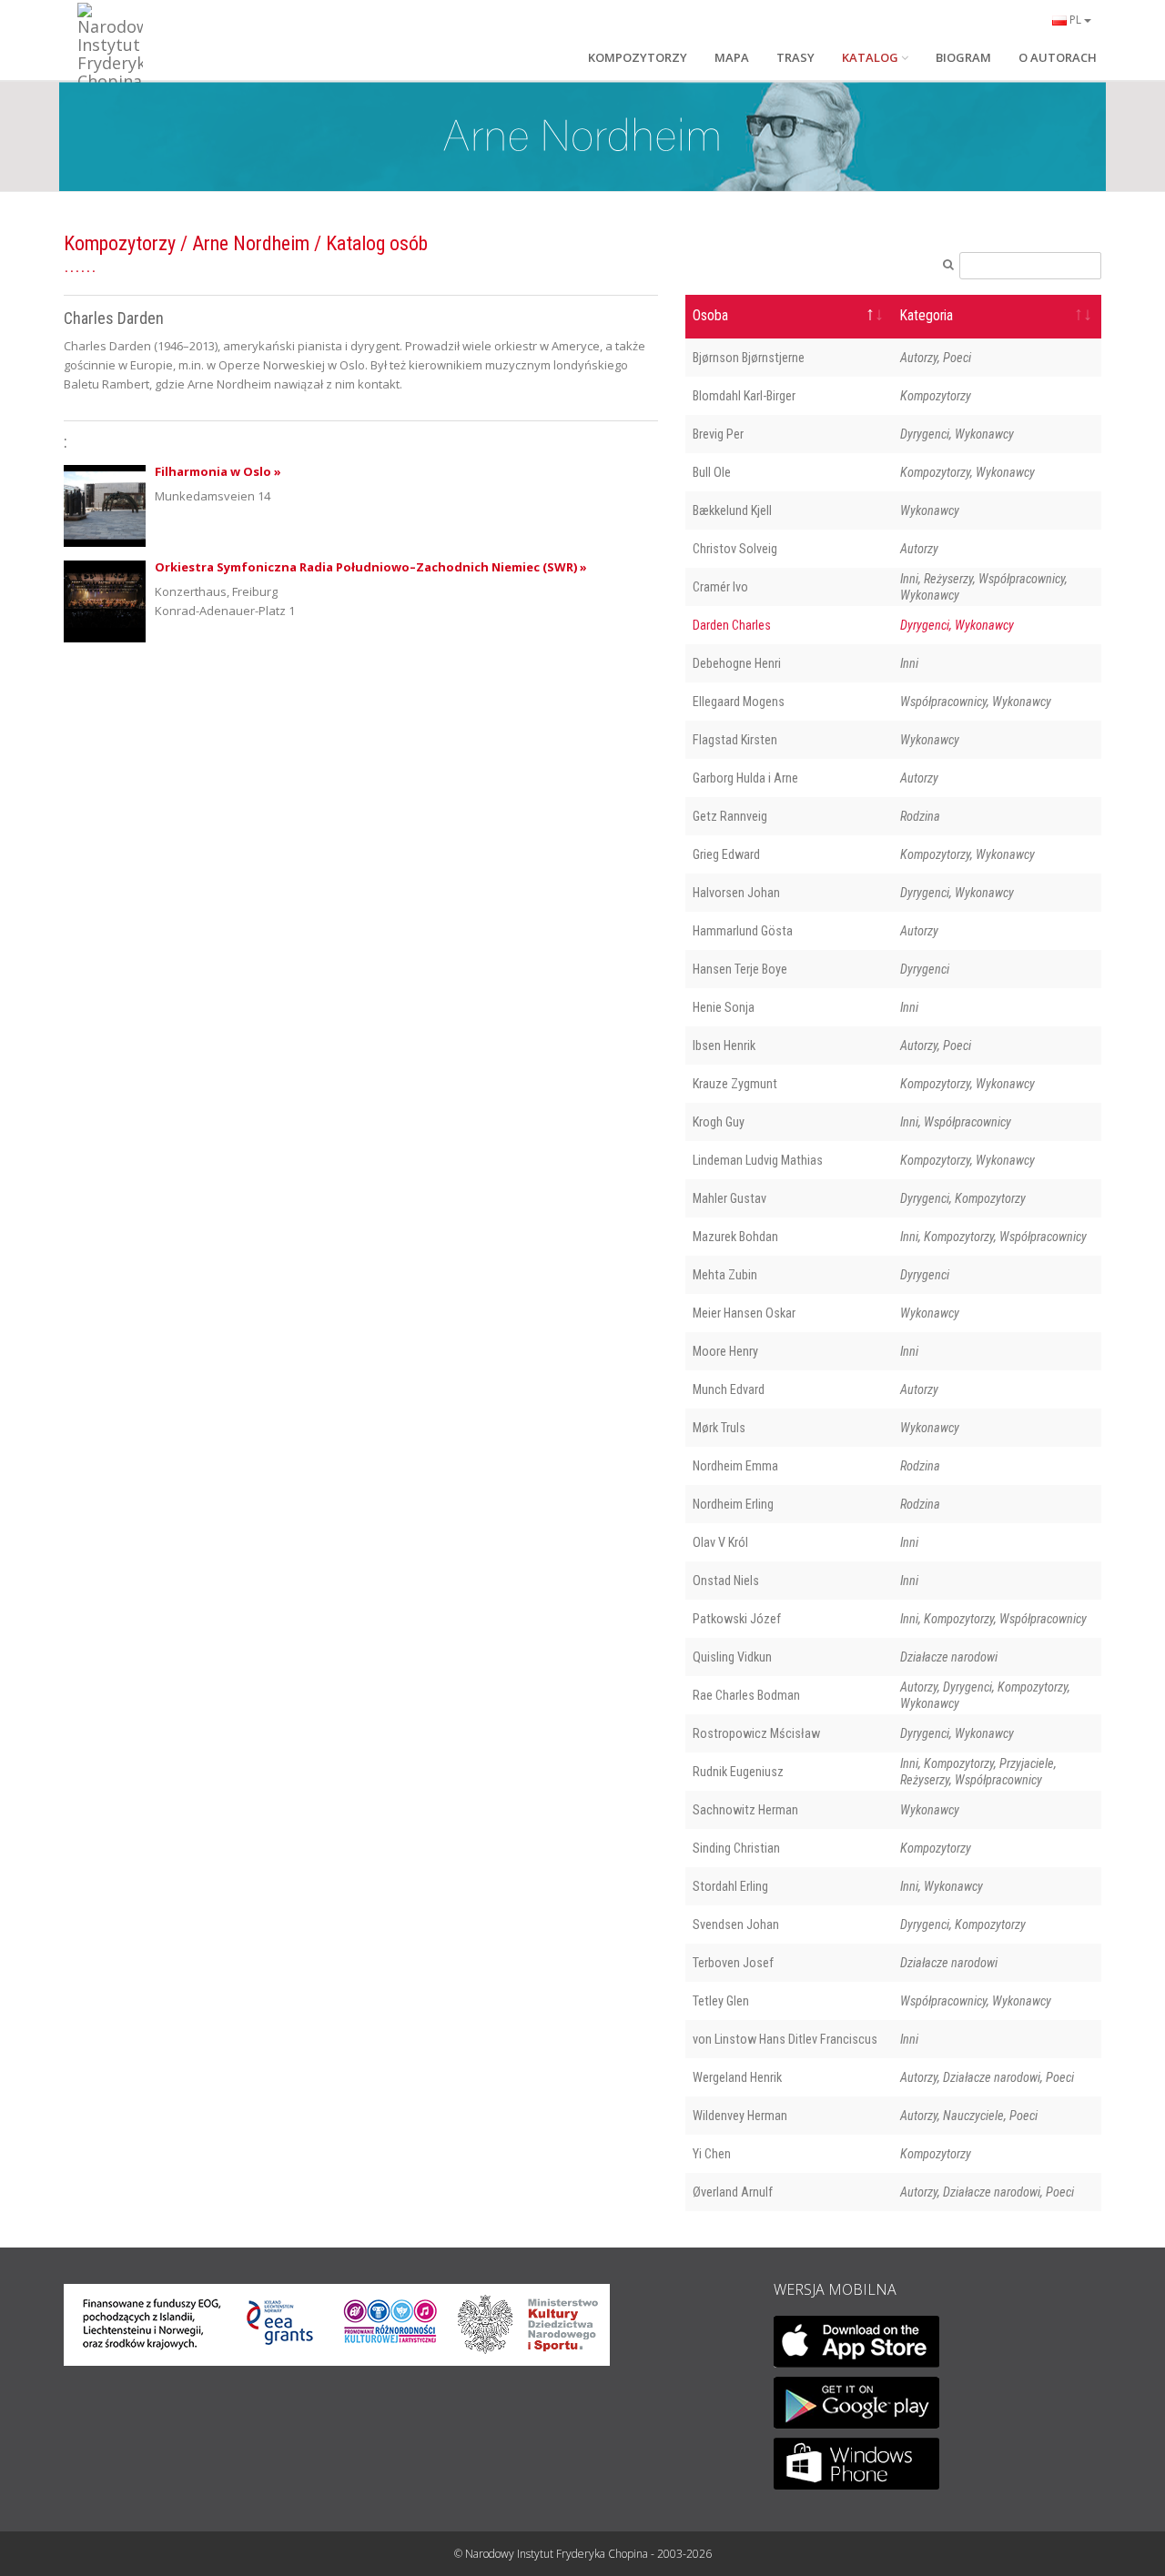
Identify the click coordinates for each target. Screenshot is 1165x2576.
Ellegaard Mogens (739, 702)
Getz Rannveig (730, 816)
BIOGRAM (963, 57)
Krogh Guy (719, 1122)
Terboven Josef (733, 1963)
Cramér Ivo (720, 587)
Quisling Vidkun (732, 1657)
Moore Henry (725, 1351)
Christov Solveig (735, 549)
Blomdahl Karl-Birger (744, 396)
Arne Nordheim (251, 243)
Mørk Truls (719, 1428)
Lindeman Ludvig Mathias (758, 1160)
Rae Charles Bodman (746, 1695)
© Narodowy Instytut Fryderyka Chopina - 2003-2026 (583, 2554)
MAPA (732, 57)
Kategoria (927, 316)
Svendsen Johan (736, 1924)
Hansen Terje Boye (740, 969)
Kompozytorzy (120, 243)
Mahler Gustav (729, 1198)
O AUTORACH (1058, 57)
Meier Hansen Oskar (744, 1313)
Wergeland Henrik (737, 2077)
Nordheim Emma (735, 1466)
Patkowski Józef (737, 1619)
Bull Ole (712, 472)
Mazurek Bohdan (735, 1237)
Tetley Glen (721, 2001)
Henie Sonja (724, 1007)
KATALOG (870, 57)
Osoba (710, 316)
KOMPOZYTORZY (638, 57)
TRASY (795, 57)
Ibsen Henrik (724, 1046)
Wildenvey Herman (740, 2116)
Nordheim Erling (733, 1504)
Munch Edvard (729, 1389)
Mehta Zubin (725, 1275)
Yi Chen (712, 2154)
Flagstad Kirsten (735, 740)
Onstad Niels (726, 1581)
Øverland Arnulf (733, 2192)
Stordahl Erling (730, 1886)
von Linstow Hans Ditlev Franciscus (785, 2039)
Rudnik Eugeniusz (738, 1772)
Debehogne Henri (737, 663)
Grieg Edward (726, 854)
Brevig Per (718, 434)
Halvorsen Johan (736, 893)
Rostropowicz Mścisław (756, 1733)
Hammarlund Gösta (743, 931)
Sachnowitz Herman (745, 1810)
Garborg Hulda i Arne (745, 778)
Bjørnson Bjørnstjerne (749, 358)
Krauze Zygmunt (735, 1084)
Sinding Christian (736, 1848)
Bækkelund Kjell (732, 510)
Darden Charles (732, 625)
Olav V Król (720, 1542)
